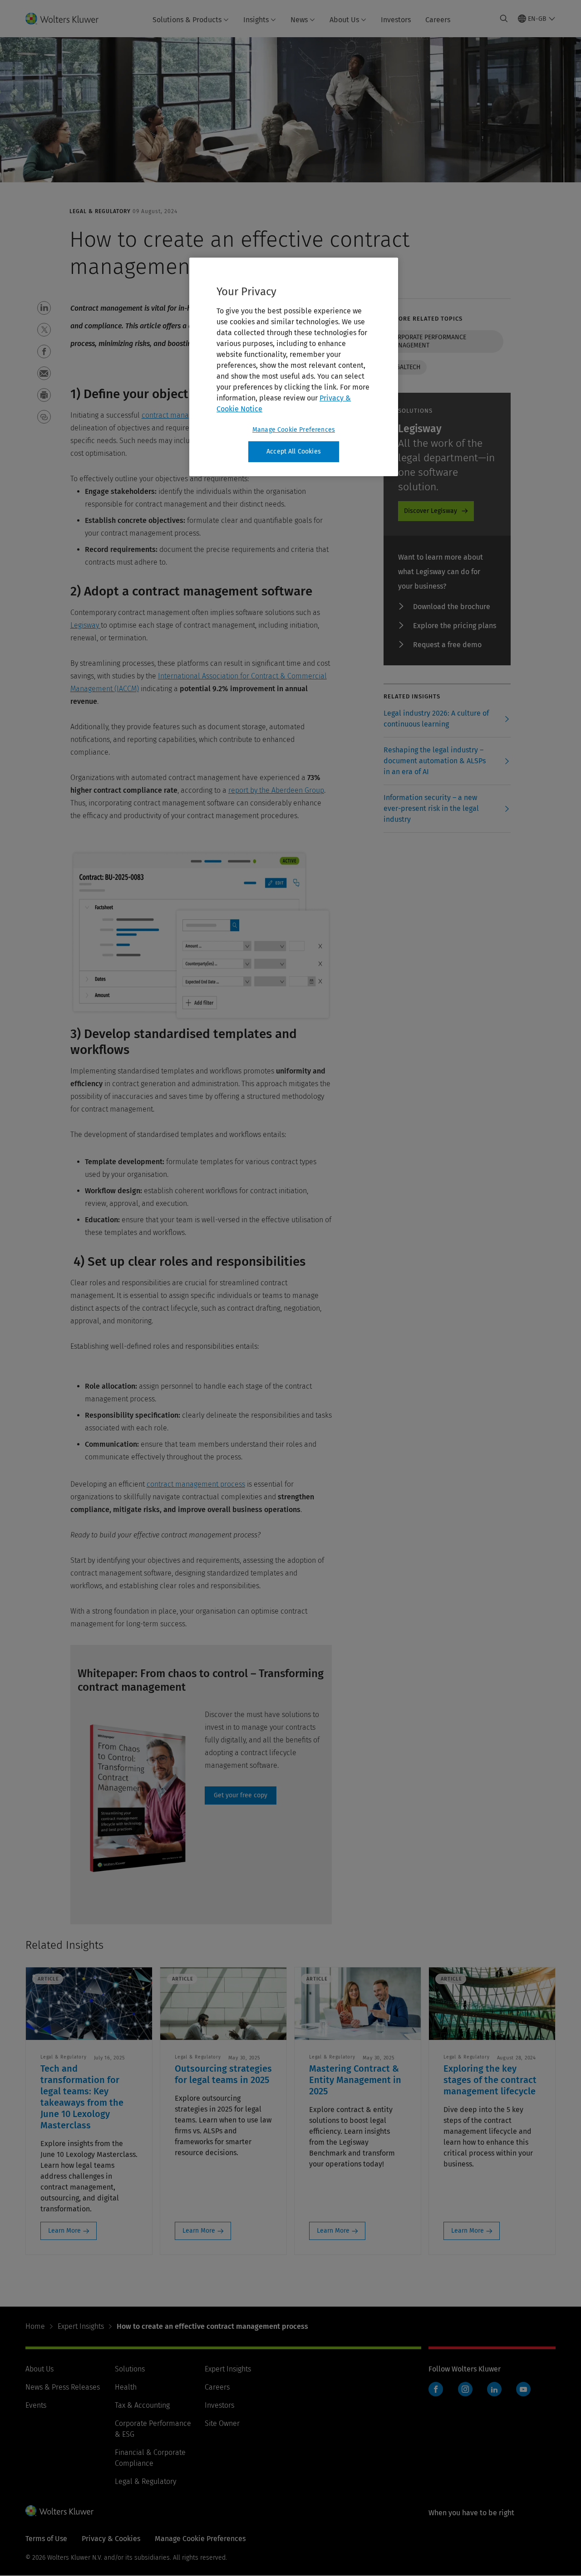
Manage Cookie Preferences (294, 430)
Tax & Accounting (142, 2405)
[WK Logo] (59, 2511)
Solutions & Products (187, 20)
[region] (294, 367)
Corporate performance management (428, 341)
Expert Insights (81, 2326)
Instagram (465, 2389)
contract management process (196, 1484)
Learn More (64, 2231)
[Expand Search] (504, 19)
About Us (344, 20)
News (299, 20)
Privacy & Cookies (111, 2539)
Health (126, 2387)
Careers (438, 20)
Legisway (86, 625)
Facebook (436, 2389)
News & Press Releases (63, 2387)
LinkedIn (494, 2389)
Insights (256, 20)
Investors (396, 20)
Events (36, 2405)
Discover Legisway (431, 511)
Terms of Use (46, 2539)
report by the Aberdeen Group (276, 790)
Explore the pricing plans (455, 626)
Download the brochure (452, 607)
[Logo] (67, 19)
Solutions (130, 2369)
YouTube (523, 2389)
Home (35, 2326)
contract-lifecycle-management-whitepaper (241, 1795)
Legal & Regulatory (145, 2481)
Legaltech (405, 367)
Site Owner (222, 2423)
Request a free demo (447, 645)
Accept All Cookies (294, 451)
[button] (44, 308)
